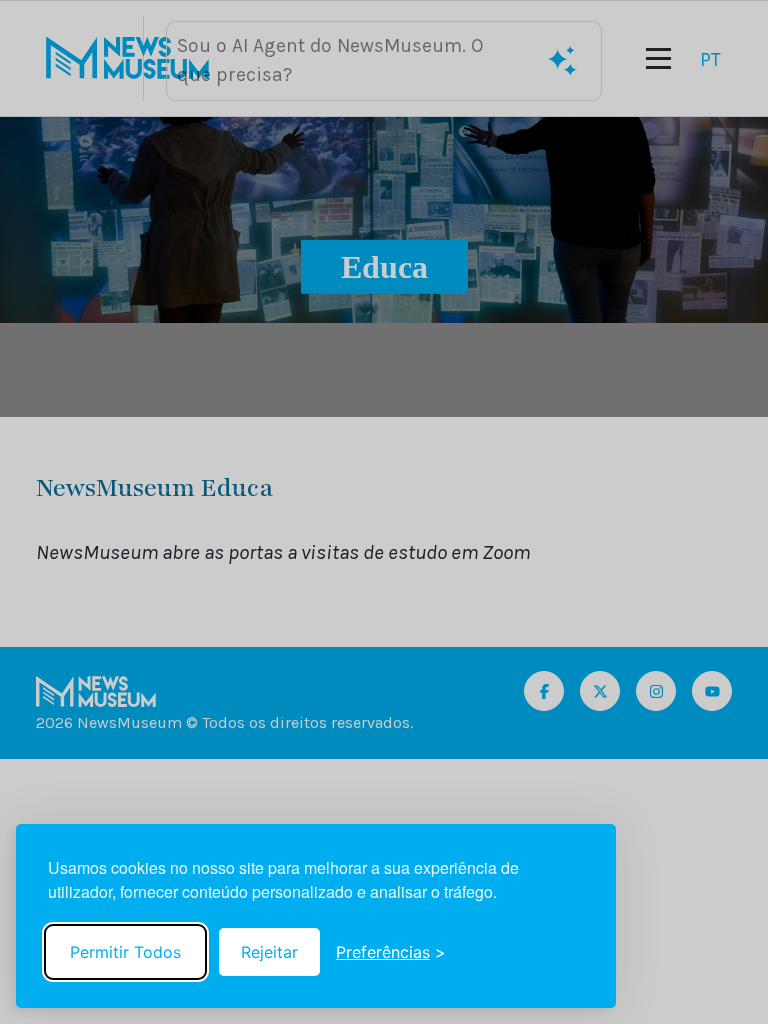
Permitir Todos (125, 952)
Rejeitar (269, 952)
